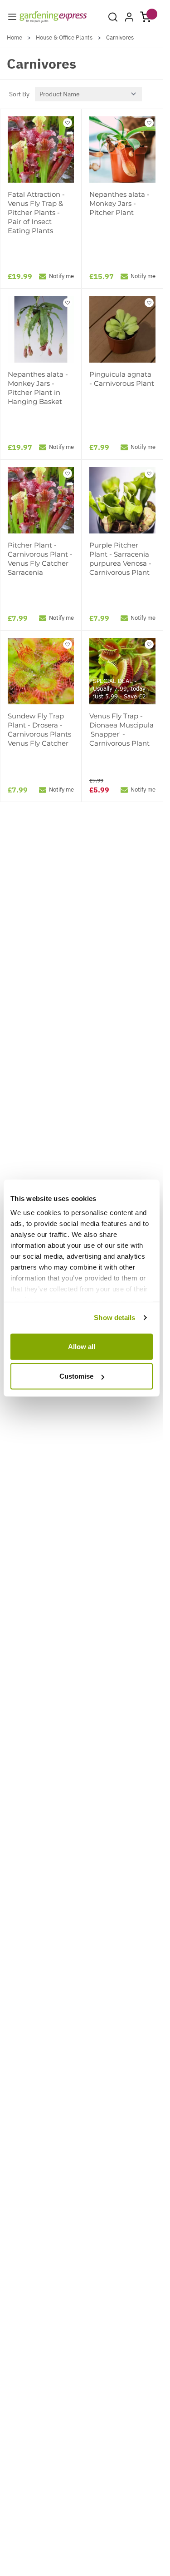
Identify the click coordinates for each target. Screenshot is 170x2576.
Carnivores (120, 37)
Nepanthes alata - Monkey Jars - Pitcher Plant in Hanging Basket (38, 388)
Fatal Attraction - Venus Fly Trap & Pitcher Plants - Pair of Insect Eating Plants (36, 212)
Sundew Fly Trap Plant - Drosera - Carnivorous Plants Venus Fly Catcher (39, 730)
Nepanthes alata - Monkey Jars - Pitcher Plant (119, 203)
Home (15, 37)
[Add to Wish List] (68, 123)
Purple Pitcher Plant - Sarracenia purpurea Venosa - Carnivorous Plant (120, 559)
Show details (114, 1318)
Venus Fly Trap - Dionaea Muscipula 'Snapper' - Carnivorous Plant (121, 730)
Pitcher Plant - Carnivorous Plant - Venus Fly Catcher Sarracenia (40, 559)
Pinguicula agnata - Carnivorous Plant (122, 379)
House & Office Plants (64, 37)
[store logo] (53, 17)
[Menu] (12, 17)
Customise (76, 1376)
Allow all (82, 1346)
